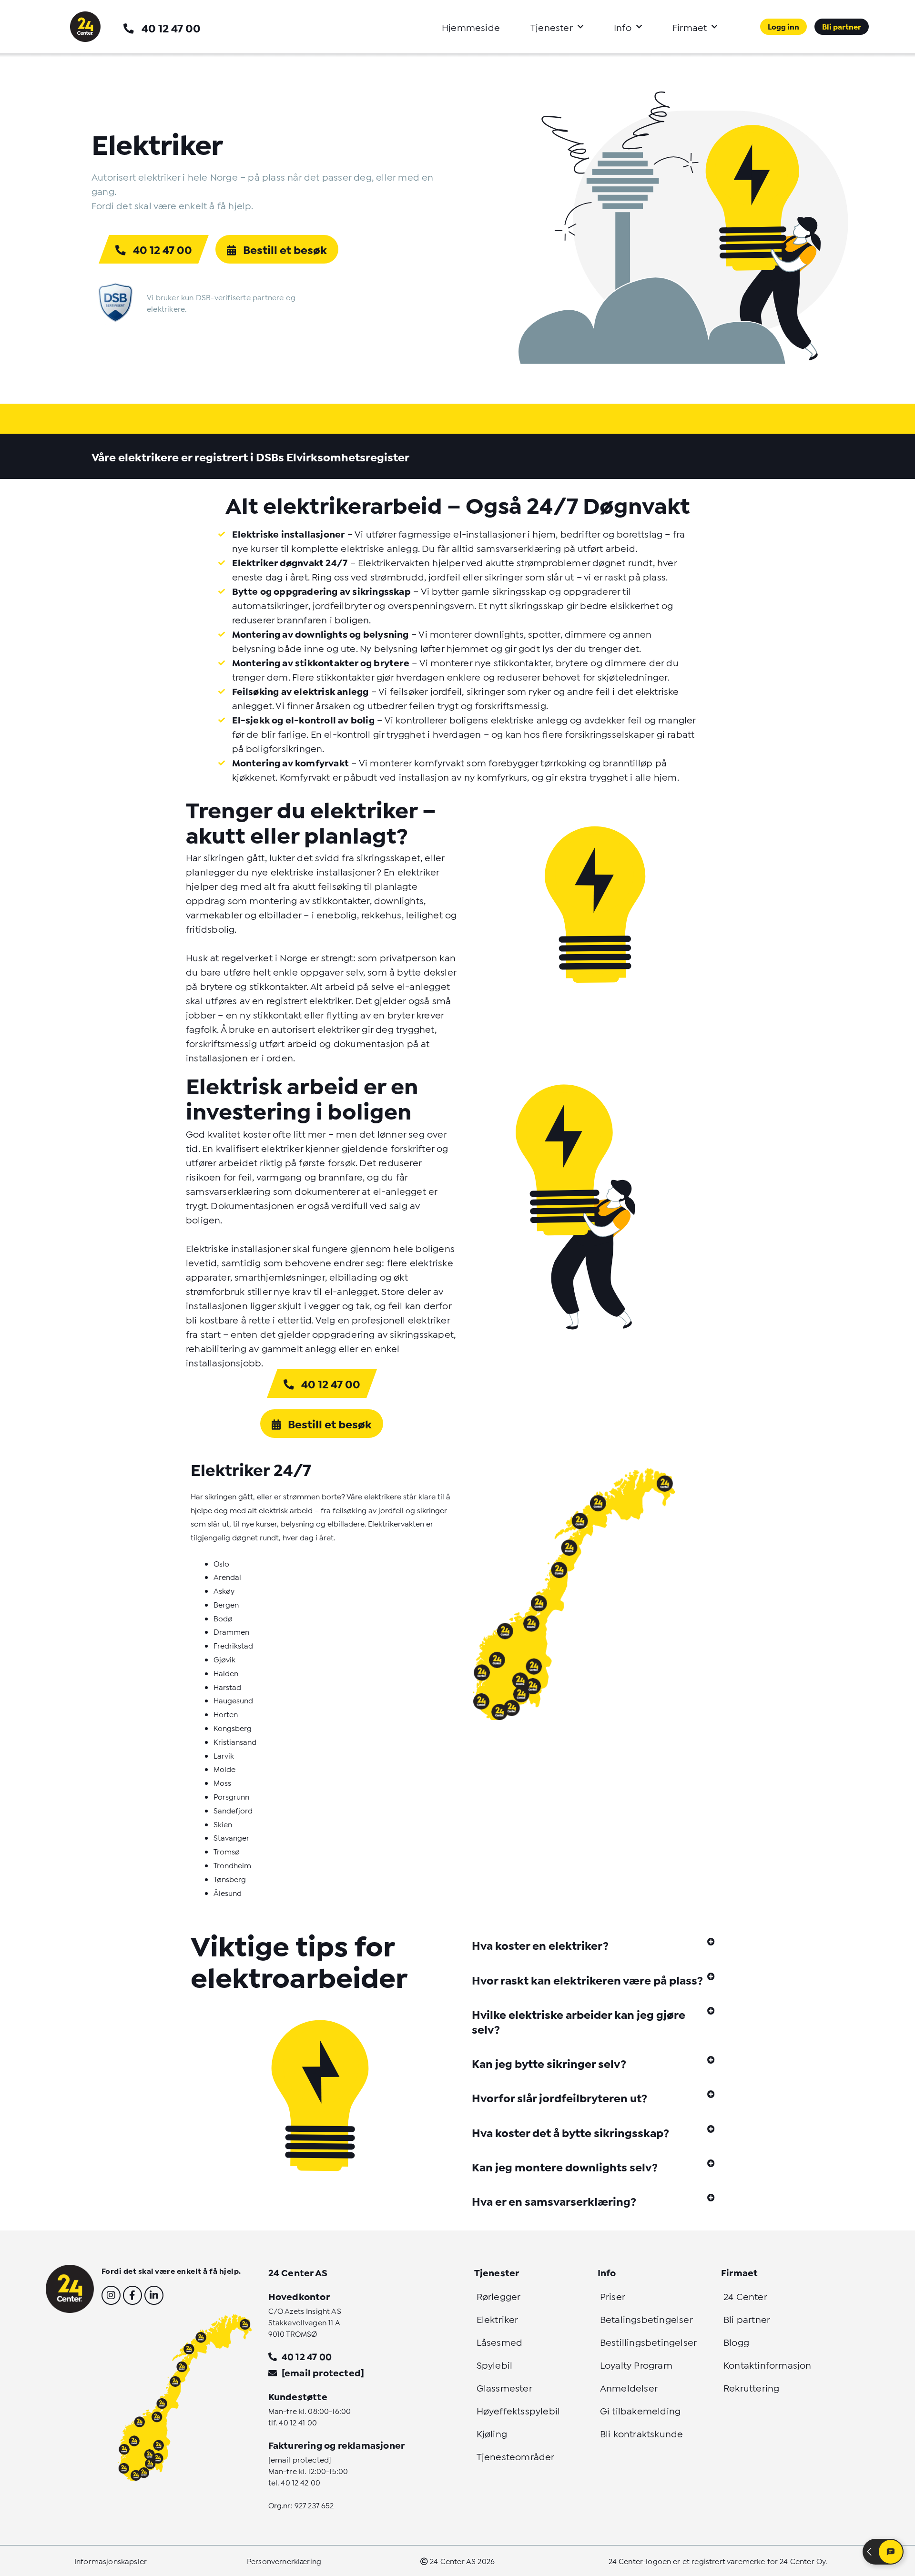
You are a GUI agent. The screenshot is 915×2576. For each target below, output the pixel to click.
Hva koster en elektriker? (540, 1945)
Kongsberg (233, 1727)
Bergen (226, 1604)
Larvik (224, 1755)
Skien (223, 1824)
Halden (226, 1673)
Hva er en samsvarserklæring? (554, 2201)
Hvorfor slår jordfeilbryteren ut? (559, 2097)
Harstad (227, 1686)
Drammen (231, 1631)
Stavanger (231, 1837)
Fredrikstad (233, 1645)
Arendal (227, 1576)
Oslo (221, 1563)
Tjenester (552, 27)
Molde (224, 1768)
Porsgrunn (231, 1796)
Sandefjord (233, 1810)
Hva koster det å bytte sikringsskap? (570, 2132)
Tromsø (227, 1851)
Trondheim (232, 1865)
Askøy (224, 1590)
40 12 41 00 (298, 2422)
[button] (593, 1945)
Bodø (223, 1618)
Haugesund (233, 1700)
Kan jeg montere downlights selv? (565, 2166)
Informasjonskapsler (111, 2561)
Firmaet (690, 27)
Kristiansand (235, 1741)
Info (623, 27)
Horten (226, 1714)
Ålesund (228, 1892)
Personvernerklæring (284, 2561)
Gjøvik (224, 1659)
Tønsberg (230, 1879)
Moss (222, 1782)
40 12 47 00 (171, 27)
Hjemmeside (471, 27)
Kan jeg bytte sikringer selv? (549, 2063)
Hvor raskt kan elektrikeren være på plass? (587, 1980)
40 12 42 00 (300, 2482)
